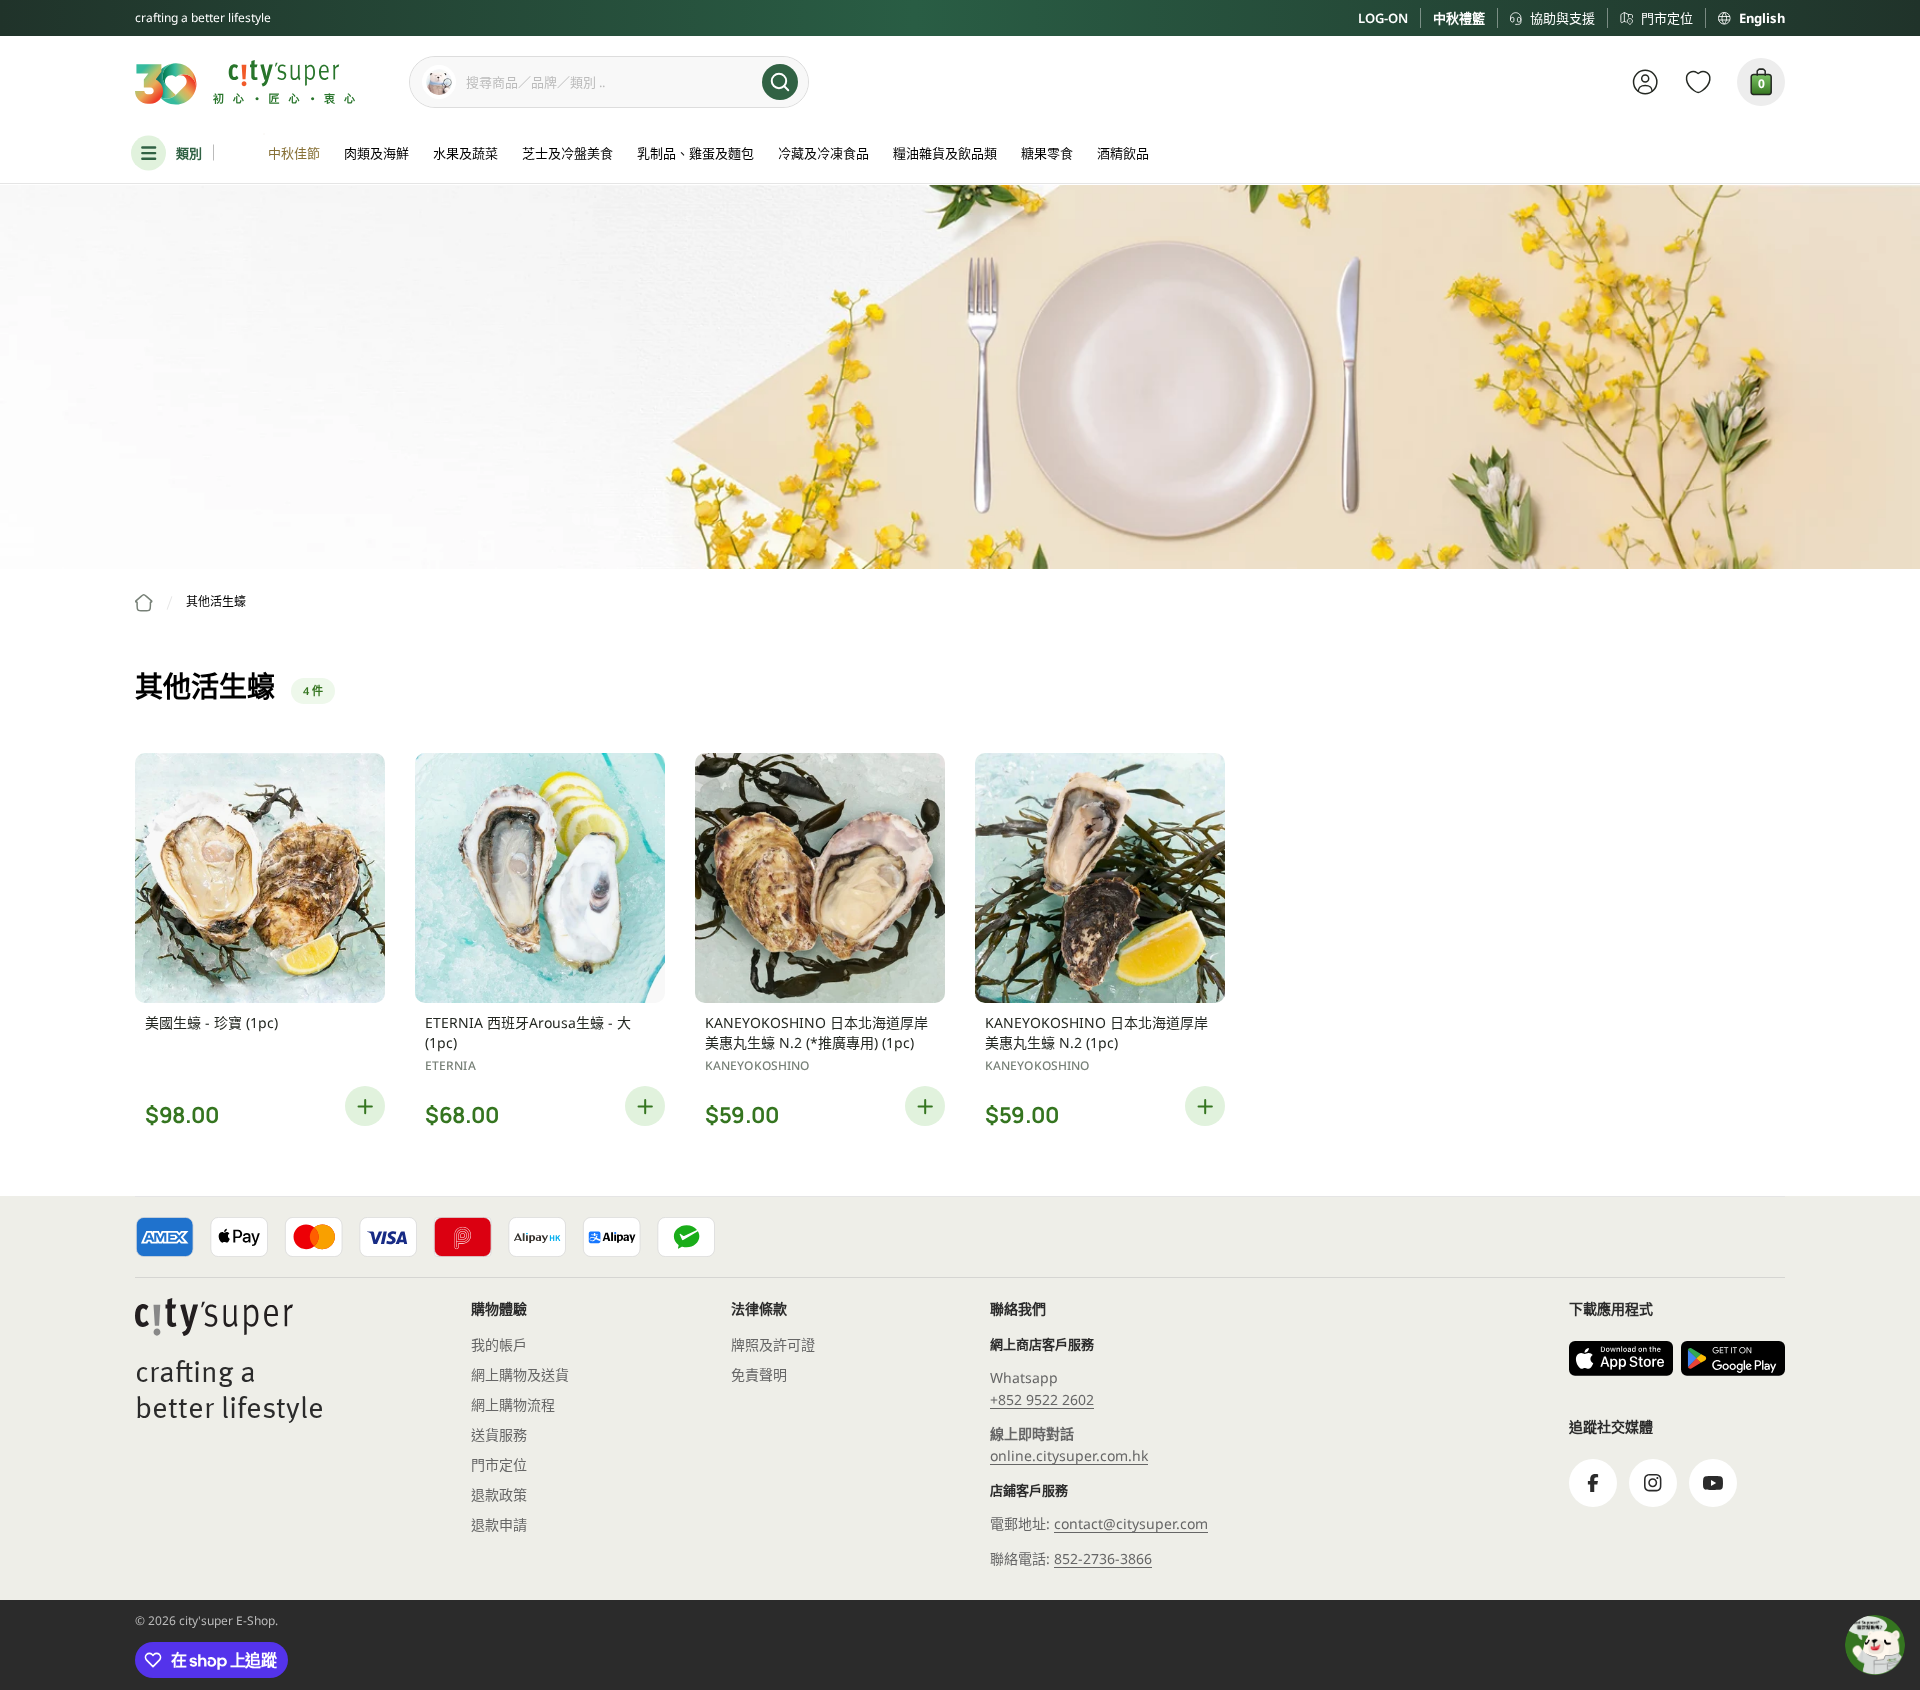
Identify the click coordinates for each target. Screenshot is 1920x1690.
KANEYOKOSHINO (757, 1065)
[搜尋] (780, 82)
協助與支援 (1562, 18)
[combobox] (609, 82)
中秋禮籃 (1459, 18)
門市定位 (1667, 18)
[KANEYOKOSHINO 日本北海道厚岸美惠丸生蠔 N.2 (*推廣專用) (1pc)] (820, 878)
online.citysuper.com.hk (1069, 1455)
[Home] (144, 603)
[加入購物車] (365, 1106)
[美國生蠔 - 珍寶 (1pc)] (260, 878)
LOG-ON (1383, 18)
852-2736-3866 (1103, 1558)
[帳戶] (1645, 82)
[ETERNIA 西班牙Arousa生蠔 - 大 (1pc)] (540, 878)
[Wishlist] (1698, 82)
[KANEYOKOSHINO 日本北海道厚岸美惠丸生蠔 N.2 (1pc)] (1100, 878)
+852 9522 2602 (1042, 1399)
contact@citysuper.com (1131, 1523)
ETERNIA (450, 1065)
